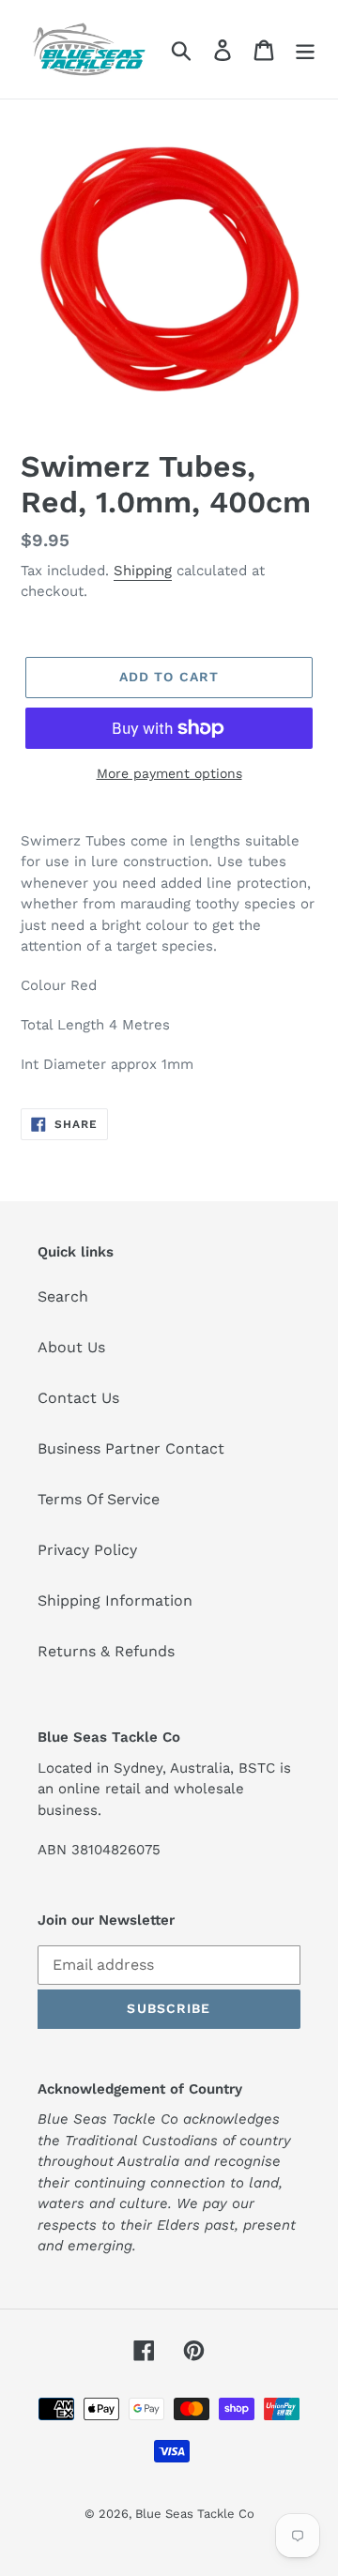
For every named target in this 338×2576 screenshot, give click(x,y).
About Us (71, 1347)
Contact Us (78, 1398)
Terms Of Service (99, 1499)
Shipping (143, 571)
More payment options (169, 773)
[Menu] (305, 49)
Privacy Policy (87, 1550)
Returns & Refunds (106, 1651)
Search (63, 1296)
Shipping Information (115, 1600)
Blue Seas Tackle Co (195, 2514)
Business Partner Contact (131, 1448)
